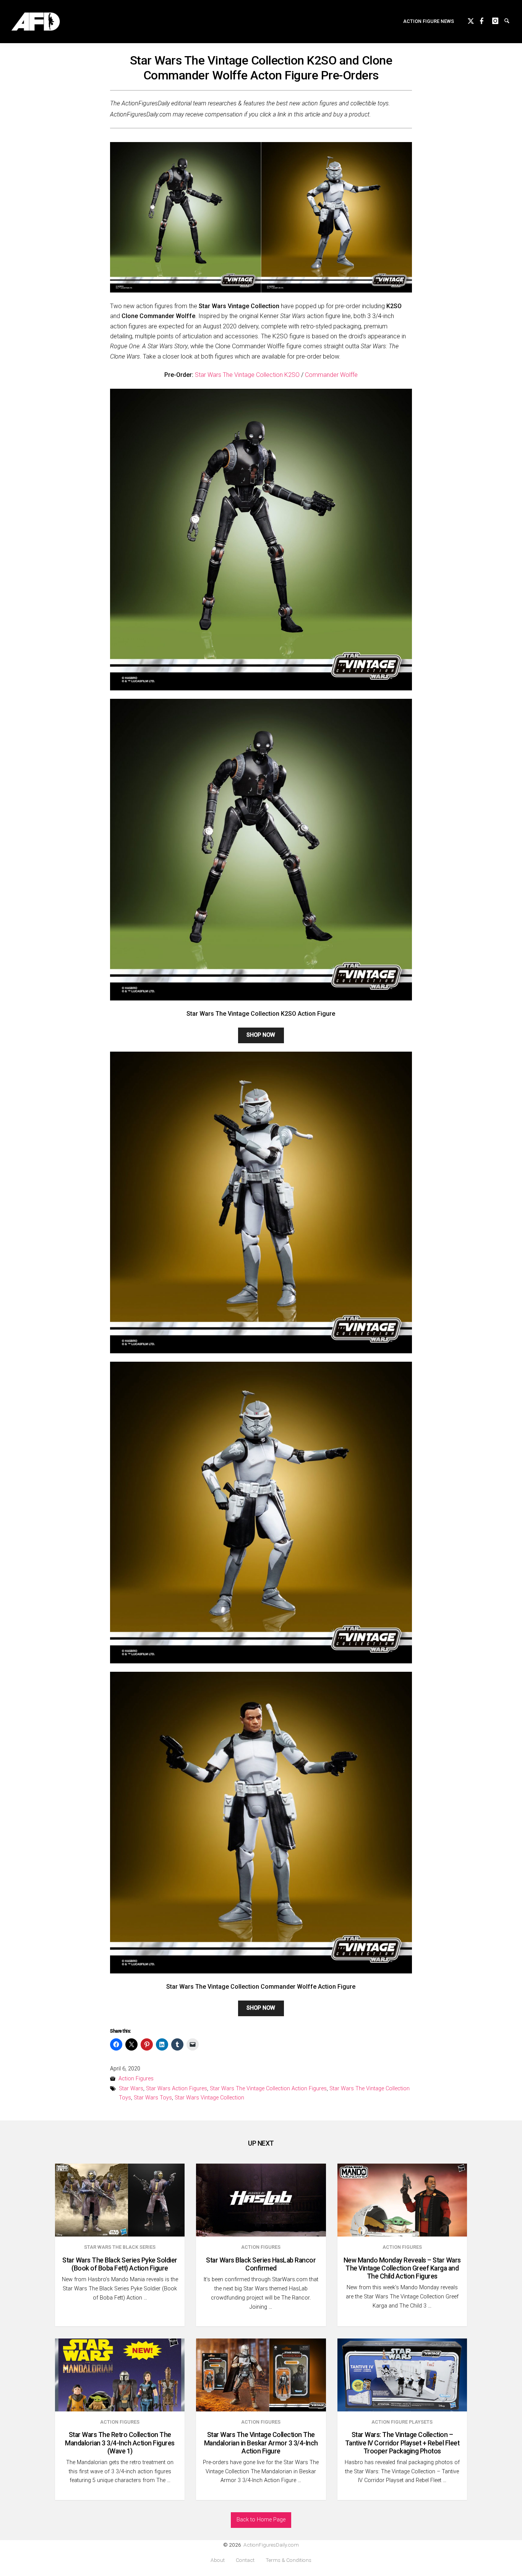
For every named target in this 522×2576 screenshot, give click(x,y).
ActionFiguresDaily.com (271, 2545)
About (218, 2560)
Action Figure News (429, 21)
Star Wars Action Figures (177, 2089)
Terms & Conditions (289, 2560)
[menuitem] (429, 22)
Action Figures (136, 2079)
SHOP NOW (261, 1035)
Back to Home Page (261, 2520)
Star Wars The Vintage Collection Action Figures (268, 2089)
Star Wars (131, 2089)
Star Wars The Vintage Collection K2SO (247, 375)
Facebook (486, 20)
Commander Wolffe (331, 375)
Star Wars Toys (153, 2098)
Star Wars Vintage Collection (209, 2098)
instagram (498, 20)
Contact (245, 2560)
